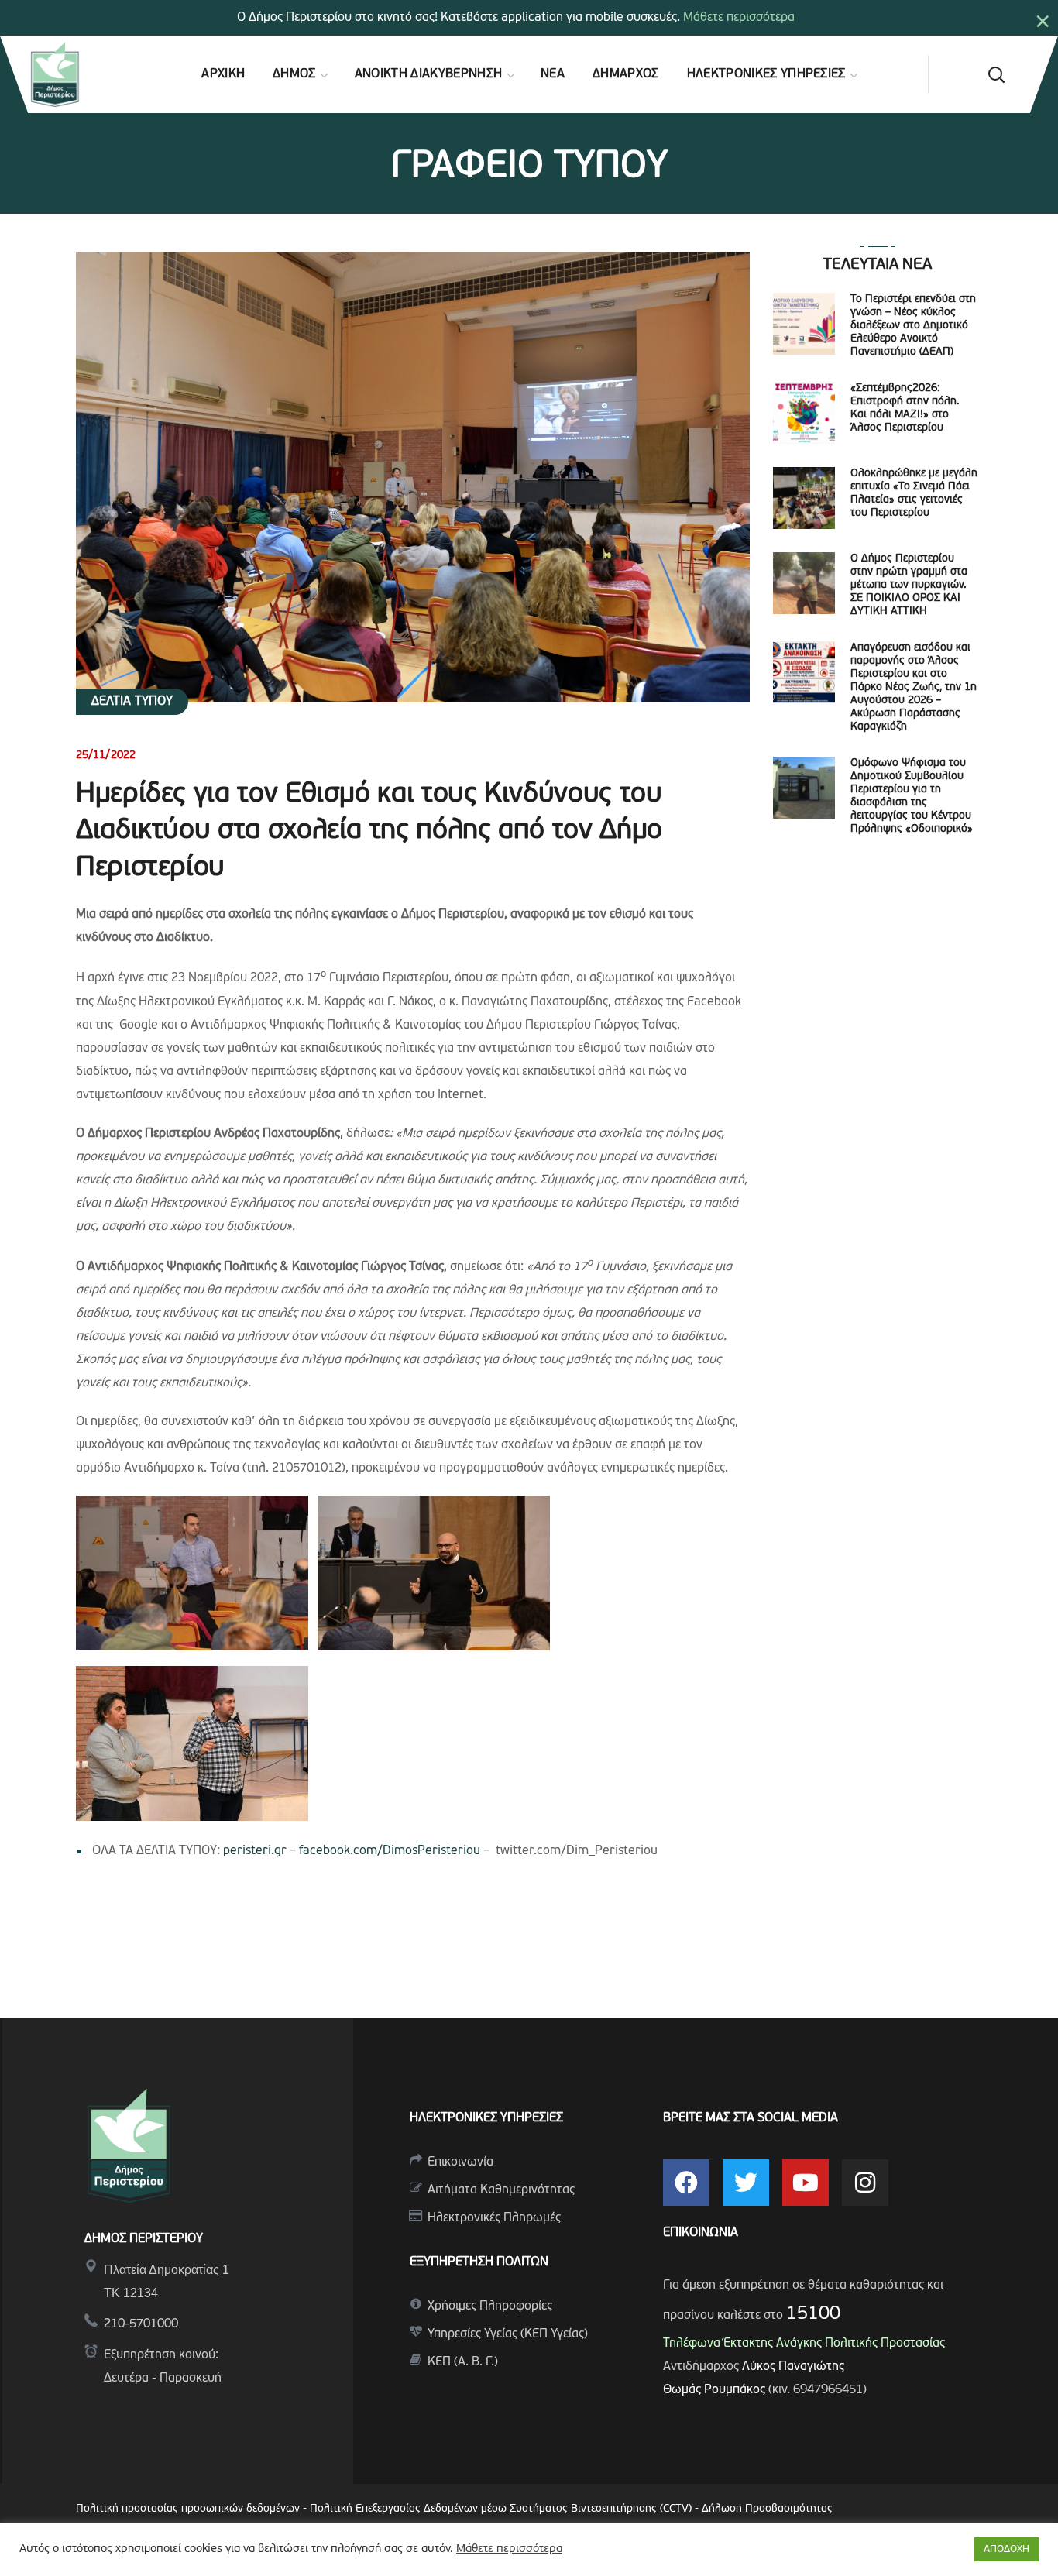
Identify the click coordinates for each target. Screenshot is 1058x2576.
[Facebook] (686, 2183)
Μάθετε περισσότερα (739, 18)
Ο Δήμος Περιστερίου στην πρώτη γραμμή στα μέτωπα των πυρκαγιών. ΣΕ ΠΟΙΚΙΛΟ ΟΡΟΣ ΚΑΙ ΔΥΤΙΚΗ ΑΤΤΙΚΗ (909, 585)
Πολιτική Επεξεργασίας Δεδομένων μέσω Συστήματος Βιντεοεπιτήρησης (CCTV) (502, 2509)
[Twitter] (746, 2183)
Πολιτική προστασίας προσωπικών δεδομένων (188, 2509)
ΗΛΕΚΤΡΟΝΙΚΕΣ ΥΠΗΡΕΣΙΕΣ (486, 2118)
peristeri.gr (255, 1851)
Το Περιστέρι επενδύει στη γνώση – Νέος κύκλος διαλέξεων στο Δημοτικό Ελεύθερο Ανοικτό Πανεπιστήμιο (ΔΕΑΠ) (913, 326)
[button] (996, 74)
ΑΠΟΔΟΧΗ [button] (1006, 2549)
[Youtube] (806, 2183)
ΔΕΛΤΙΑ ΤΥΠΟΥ (132, 702)
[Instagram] (865, 2183)
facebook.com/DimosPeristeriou (390, 1851)
